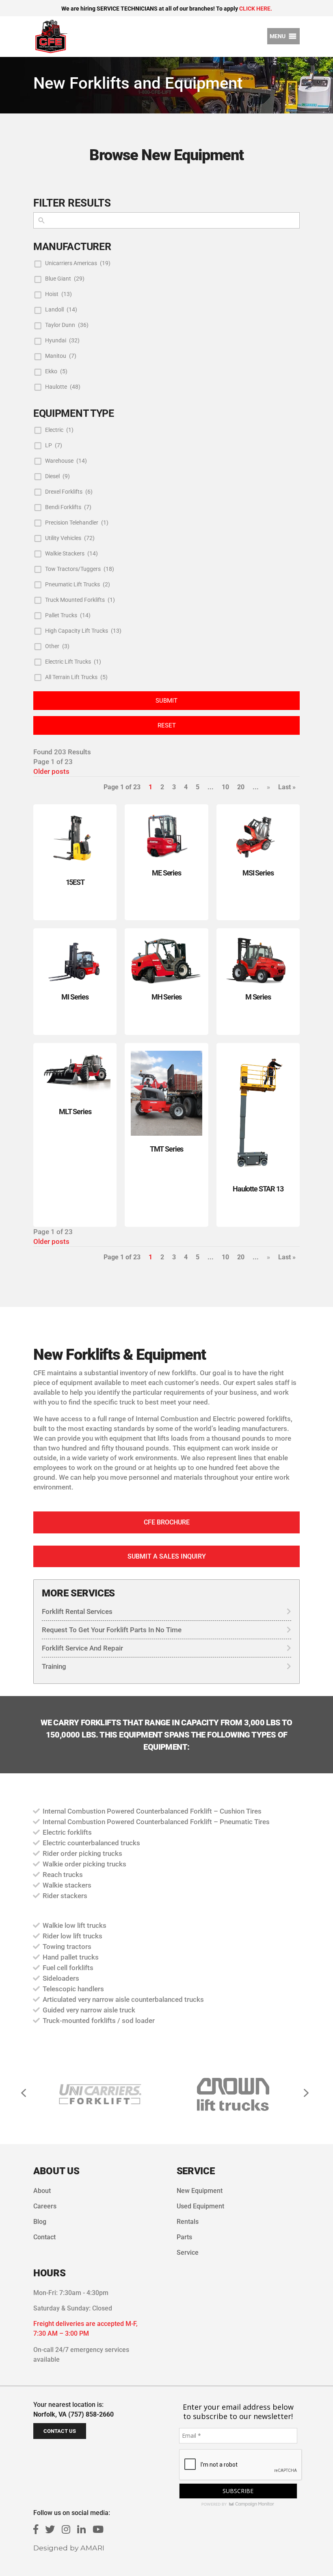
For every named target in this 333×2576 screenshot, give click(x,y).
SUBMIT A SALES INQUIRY (167, 1556)
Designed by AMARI (69, 2548)
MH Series (167, 997)
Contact (44, 2237)
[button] (278, 36)
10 (225, 787)
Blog (40, 2222)
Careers (45, 2206)
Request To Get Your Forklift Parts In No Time (112, 1630)
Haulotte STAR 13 (258, 1189)
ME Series (166, 873)
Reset (167, 725)
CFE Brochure (167, 1522)
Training (54, 1666)
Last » (287, 787)
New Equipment (200, 2191)
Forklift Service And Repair (82, 1648)
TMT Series (166, 1149)
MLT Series (75, 1112)
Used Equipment (200, 2206)
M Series (258, 997)
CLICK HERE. (256, 9)
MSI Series (258, 873)
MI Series (75, 997)
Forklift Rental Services (77, 1611)
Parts (184, 2237)
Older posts (51, 771)
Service (188, 2253)
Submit (166, 701)
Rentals (188, 2222)
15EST (75, 882)
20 (241, 787)
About (42, 2191)
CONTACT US (60, 2431)
